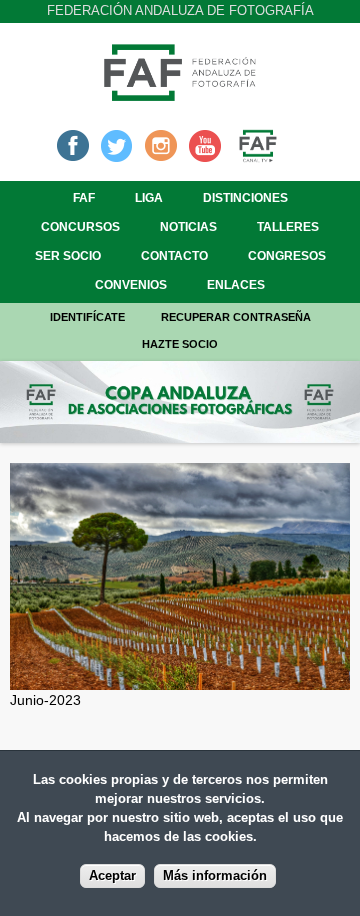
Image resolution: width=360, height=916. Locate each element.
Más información (215, 876)
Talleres (288, 227)
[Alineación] (180, 679)
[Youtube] (205, 144)
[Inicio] (180, 95)
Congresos (287, 256)
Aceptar (112, 876)
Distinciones (245, 198)
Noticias (188, 227)
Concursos (80, 227)
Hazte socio (180, 344)
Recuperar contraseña (236, 317)
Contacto (174, 256)
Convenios (131, 285)
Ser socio (68, 256)
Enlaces (236, 285)
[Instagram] (161, 144)
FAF (84, 198)
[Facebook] (73, 144)
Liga (149, 198)
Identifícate (87, 317)
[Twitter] (117, 144)
